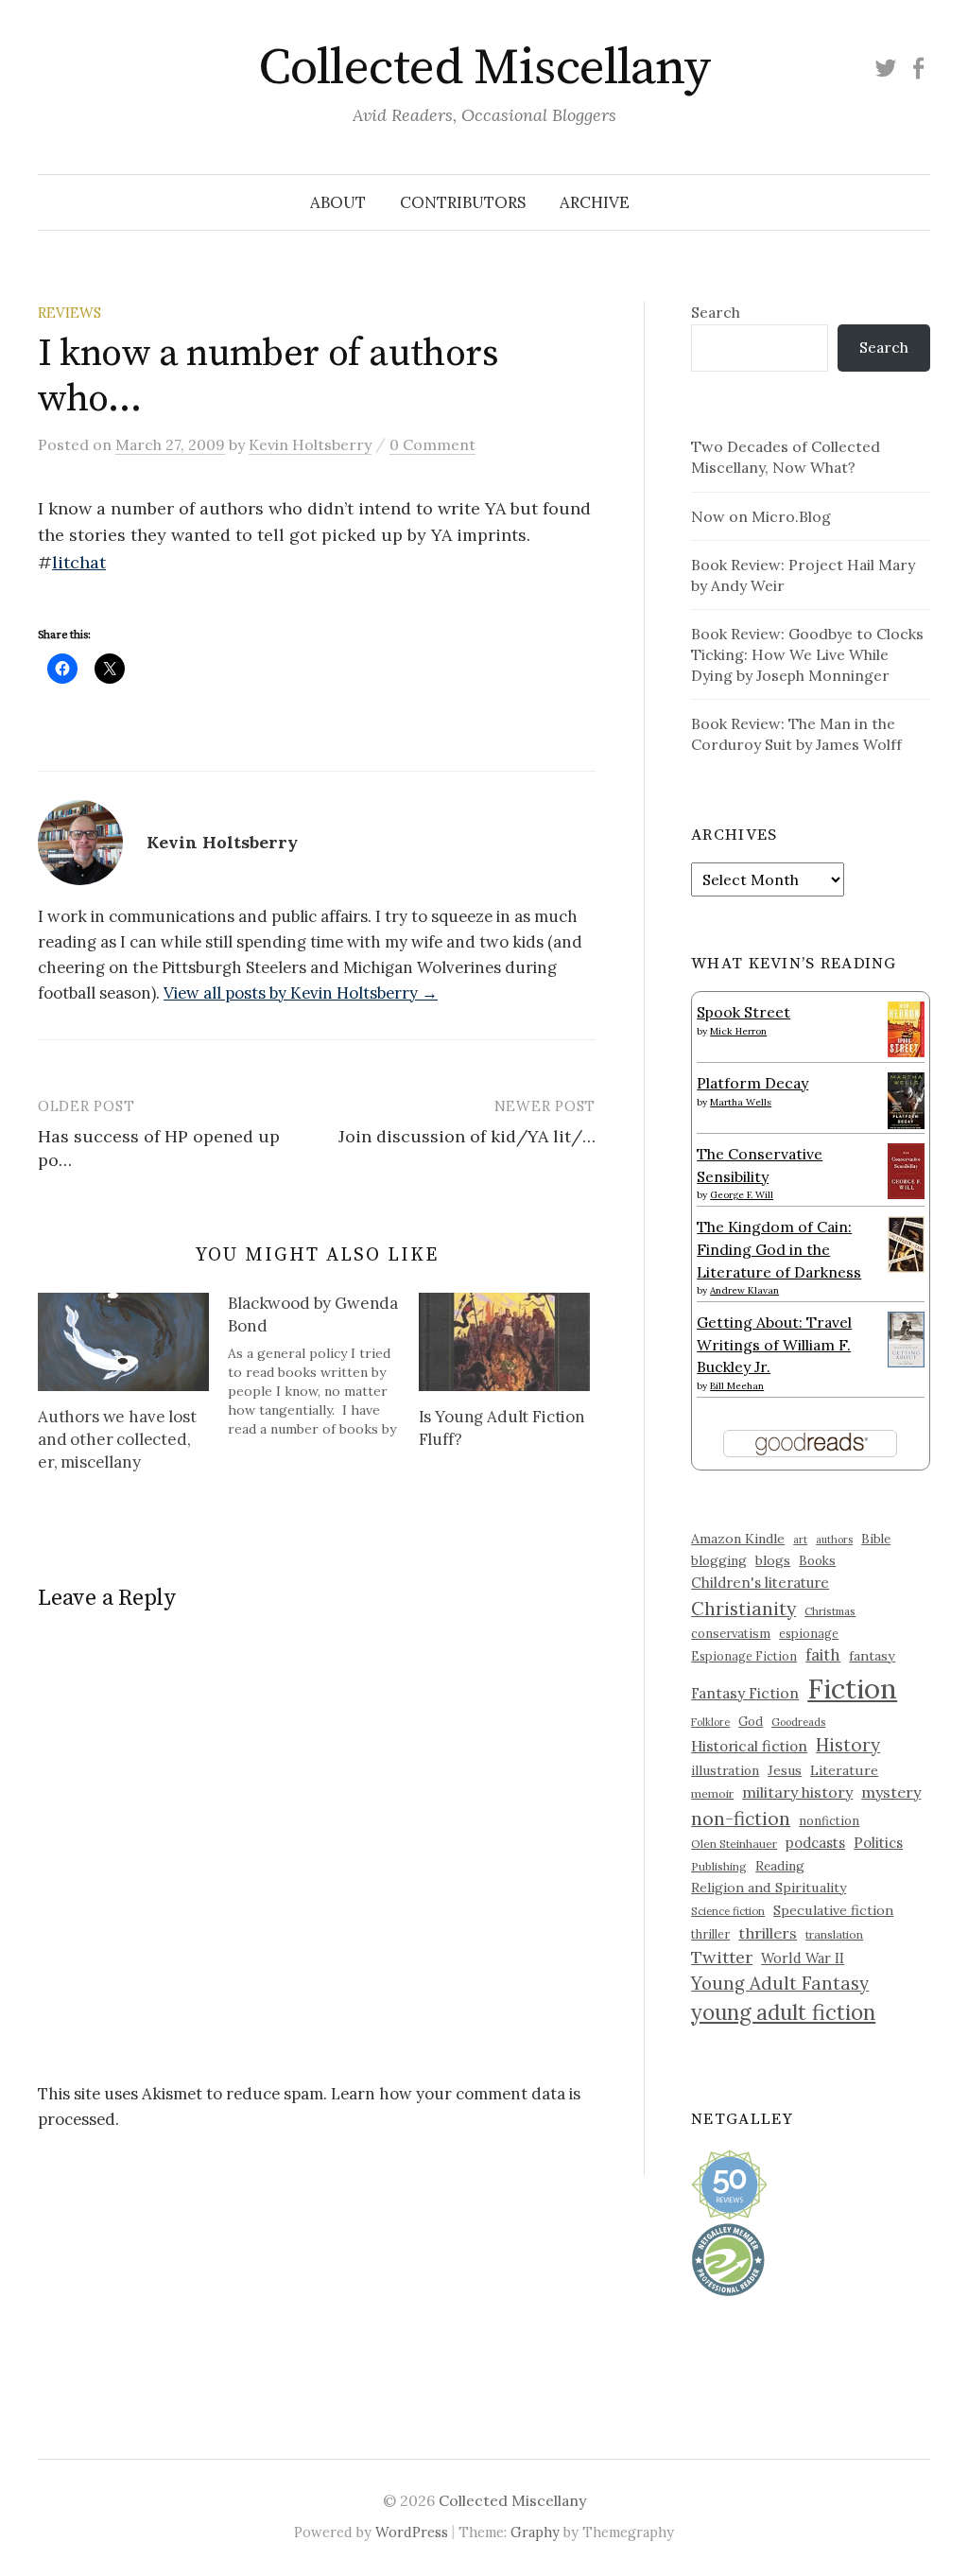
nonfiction (829, 1820)
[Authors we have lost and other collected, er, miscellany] (123, 1342)
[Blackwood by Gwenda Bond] (323, 1366)
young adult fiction (783, 2012)
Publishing (719, 1866)
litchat (79, 562)
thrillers (768, 1933)
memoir (712, 1793)
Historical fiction (749, 1746)
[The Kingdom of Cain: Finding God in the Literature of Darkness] (906, 1243)
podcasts (815, 1843)
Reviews (69, 313)
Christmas (830, 1611)
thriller (710, 1934)
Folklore (710, 1722)
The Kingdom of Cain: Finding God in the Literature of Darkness (779, 1249)
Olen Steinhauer (734, 1844)
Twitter (722, 1957)
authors (834, 1540)
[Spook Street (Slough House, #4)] (906, 1027)
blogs (773, 1560)
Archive (595, 202)
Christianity (743, 1608)
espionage (809, 1633)
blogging (719, 1560)
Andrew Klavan (744, 1290)
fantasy (872, 1656)
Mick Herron (738, 1031)
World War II (803, 1958)
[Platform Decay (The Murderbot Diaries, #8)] (906, 1100)
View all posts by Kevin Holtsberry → (301, 993)
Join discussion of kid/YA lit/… (467, 1136)
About (338, 202)
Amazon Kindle (738, 1539)
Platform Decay (752, 1083)
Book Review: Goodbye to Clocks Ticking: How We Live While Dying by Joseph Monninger (807, 654)
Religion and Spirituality (769, 1888)
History (848, 1745)
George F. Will (742, 1195)
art (800, 1540)
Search (716, 312)
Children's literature (760, 1583)
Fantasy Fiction (745, 1693)
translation (834, 1934)
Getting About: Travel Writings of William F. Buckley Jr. (774, 1344)
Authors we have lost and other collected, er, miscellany (117, 1439)
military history (797, 1792)
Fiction (852, 1688)
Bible (876, 1539)
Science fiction (728, 1911)
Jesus (785, 1770)
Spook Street (743, 1012)
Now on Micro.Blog (761, 516)
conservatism (731, 1634)
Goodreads (798, 1722)
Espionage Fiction (744, 1656)
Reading (780, 1866)
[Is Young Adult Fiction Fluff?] (504, 1342)
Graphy (535, 2532)
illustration (725, 1770)
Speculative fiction (833, 1910)
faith (823, 1655)
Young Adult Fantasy (780, 1983)
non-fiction (741, 1818)
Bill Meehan (737, 1386)
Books (817, 1561)
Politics (878, 1843)
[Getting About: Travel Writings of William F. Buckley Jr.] (906, 1337)
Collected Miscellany (484, 68)
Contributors (463, 202)
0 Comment (432, 444)
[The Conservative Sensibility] (906, 1169)
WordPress (412, 2532)
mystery (891, 1792)
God (751, 1722)
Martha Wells (741, 1102)
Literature (844, 1770)
